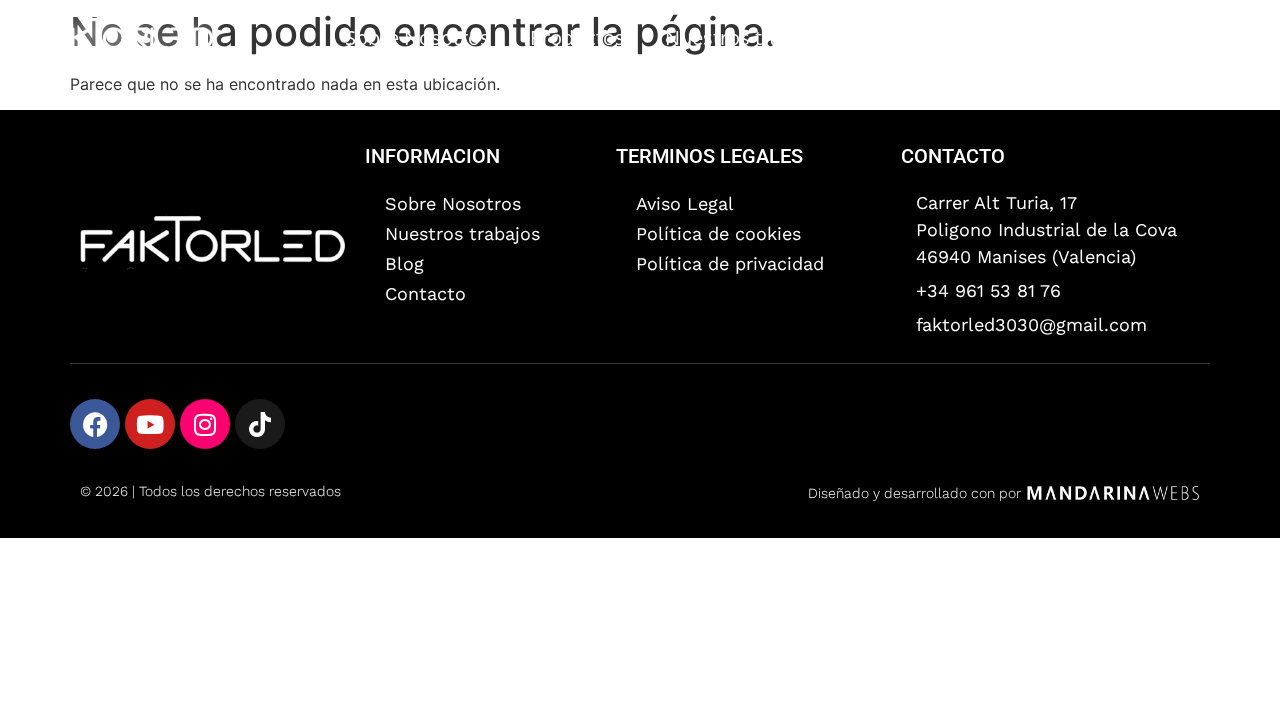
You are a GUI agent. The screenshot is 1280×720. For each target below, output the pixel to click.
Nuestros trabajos (748, 37)
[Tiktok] (260, 424)
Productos (577, 37)
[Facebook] (95, 424)
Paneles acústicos (953, 37)
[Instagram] (205, 424)
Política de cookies (718, 233)
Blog (1095, 37)
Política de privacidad (730, 263)
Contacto (1198, 37)
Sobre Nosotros (417, 37)
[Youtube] (150, 424)
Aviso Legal (685, 203)
